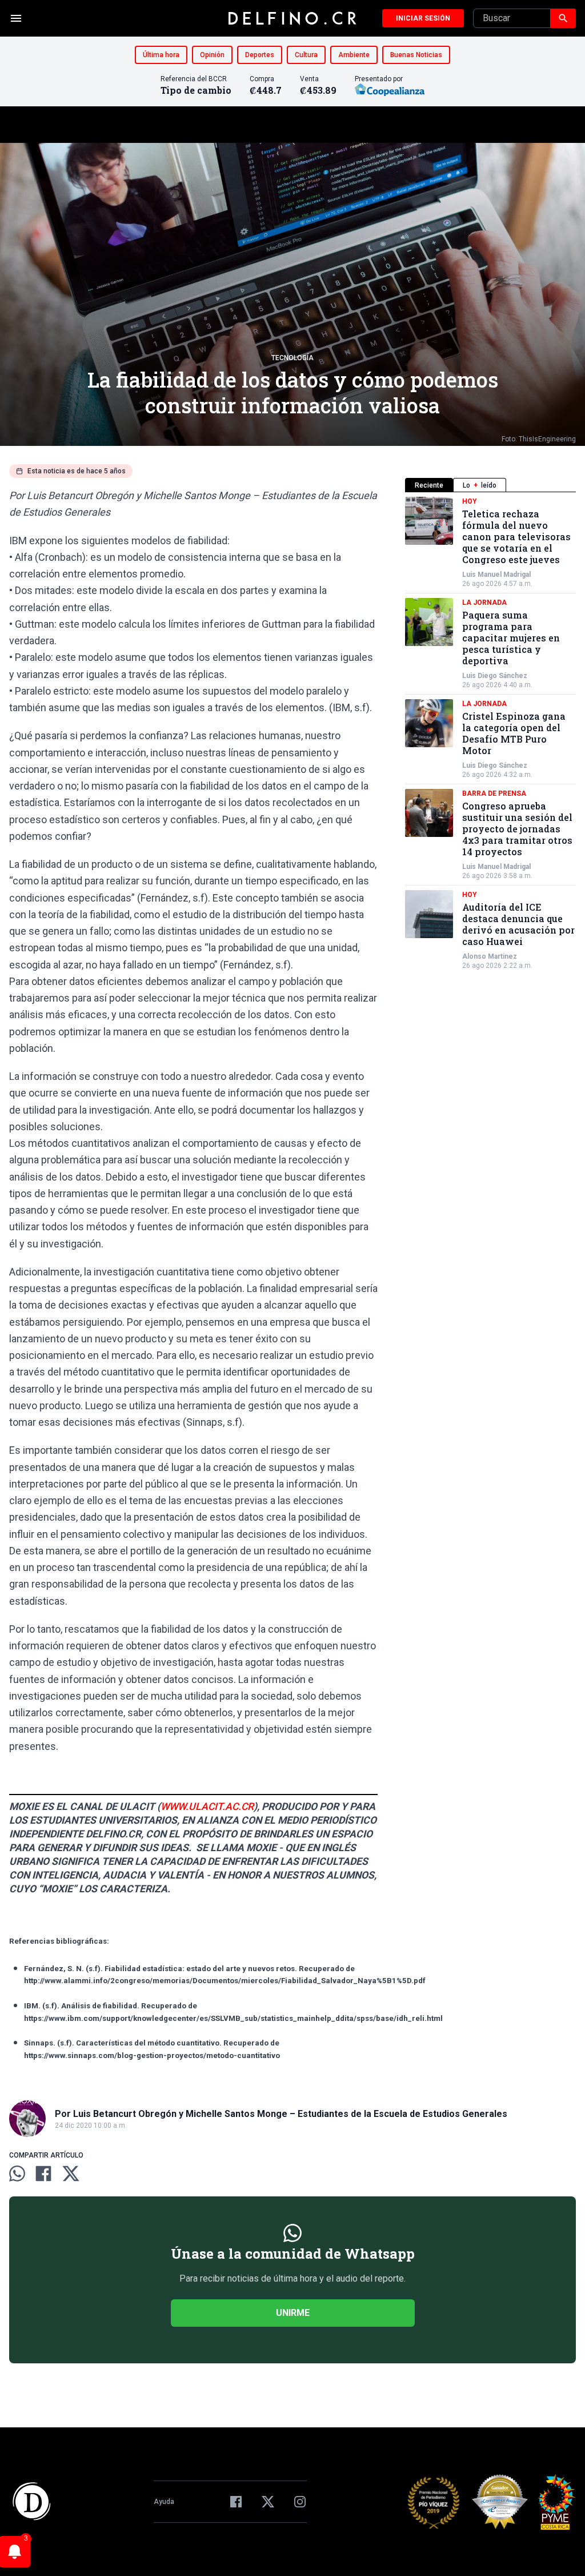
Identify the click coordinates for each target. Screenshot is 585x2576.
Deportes (260, 55)
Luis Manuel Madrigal (496, 575)
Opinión (212, 55)
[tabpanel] (490, 733)
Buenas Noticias (416, 55)
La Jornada (484, 603)
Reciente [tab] (429, 485)
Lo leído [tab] (480, 485)
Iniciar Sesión (423, 18)
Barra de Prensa (494, 793)
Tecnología (292, 358)
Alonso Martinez (490, 956)
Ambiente (354, 55)
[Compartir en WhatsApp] (17, 2174)
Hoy (470, 501)
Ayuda (164, 2502)
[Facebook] (236, 2502)
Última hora (161, 55)
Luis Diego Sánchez (495, 676)
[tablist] (490, 485)
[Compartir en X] (71, 2174)
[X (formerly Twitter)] (268, 2502)
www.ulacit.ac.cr (207, 1807)
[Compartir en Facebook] (43, 2174)
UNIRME (293, 2313)
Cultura (306, 55)
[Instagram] (300, 2502)
